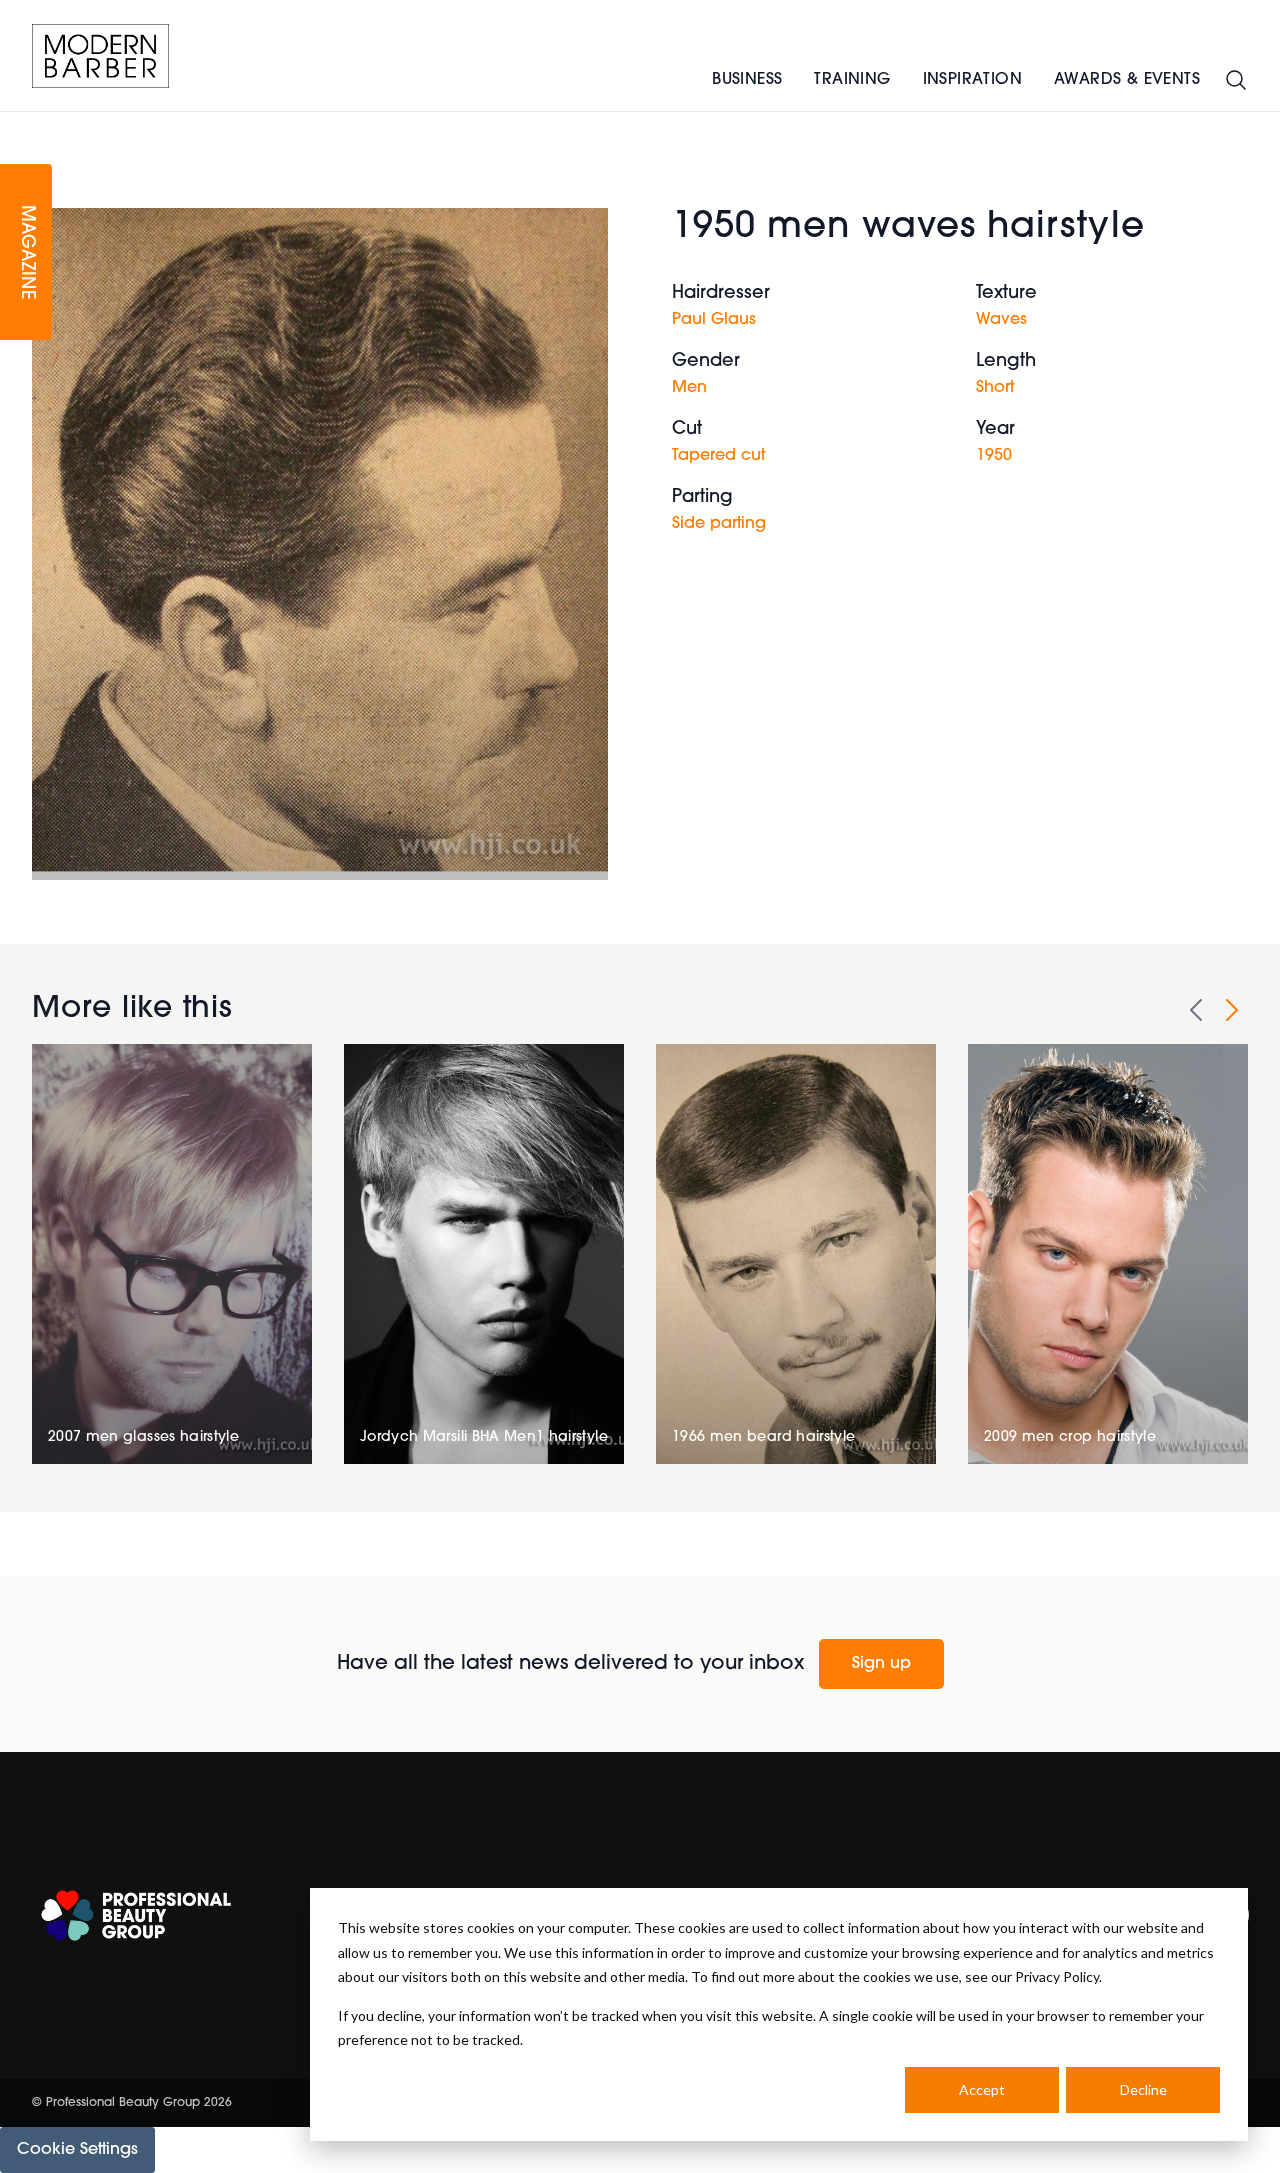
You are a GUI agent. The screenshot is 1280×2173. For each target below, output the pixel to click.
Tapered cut (718, 456)
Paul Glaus (714, 320)
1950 (994, 456)
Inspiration (972, 80)
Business (747, 80)
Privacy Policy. (1058, 1976)
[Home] (100, 56)
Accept (982, 2089)
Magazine (26, 252)
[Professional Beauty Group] (136, 1915)
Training (852, 80)
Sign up (881, 1664)
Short (995, 388)
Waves (1001, 320)
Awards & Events (1127, 80)
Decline (1143, 2089)
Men (689, 388)
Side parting (719, 524)
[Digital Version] (16, 124)
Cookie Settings (77, 2150)
